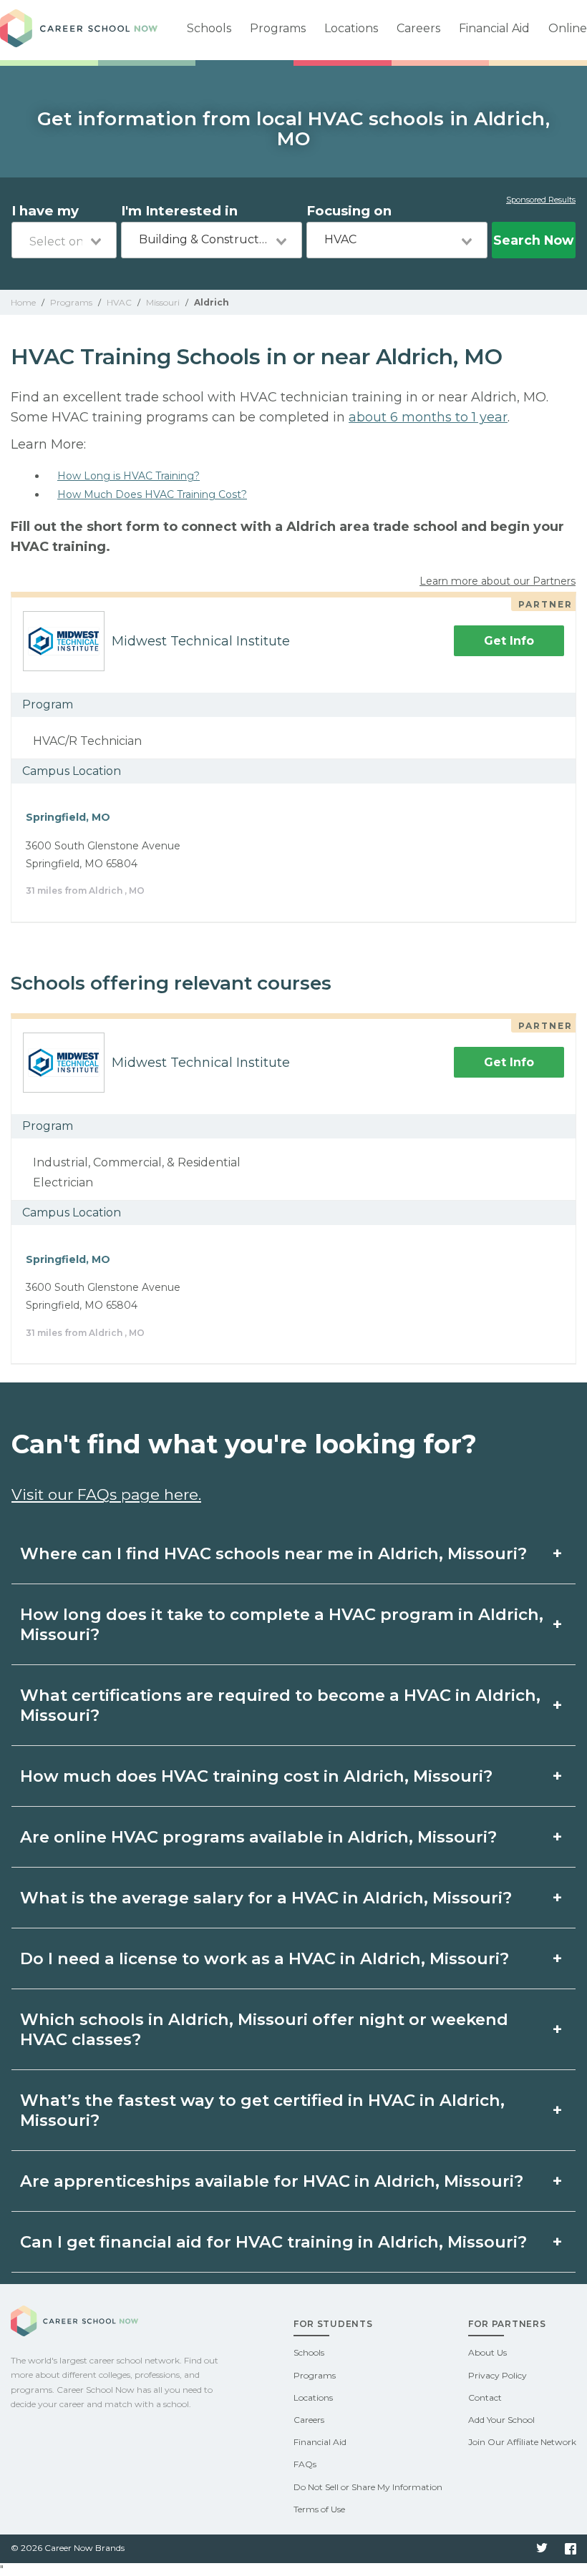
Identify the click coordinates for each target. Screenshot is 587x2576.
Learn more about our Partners (498, 581)
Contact (485, 2397)
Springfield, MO (68, 817)
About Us (487, 2352)
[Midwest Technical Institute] (58, 641)
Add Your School (501, 2420)
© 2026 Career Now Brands (68, 2548)
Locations (351, 28)
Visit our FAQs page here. (106, 1494)
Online (568, 28)
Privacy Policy (498, 2375)
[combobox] (64, 240)
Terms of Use (319, 2509)
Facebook (571, 2549)
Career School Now (79, 30)
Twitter (542, 2549)
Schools (209, 28)
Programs (278, 28)
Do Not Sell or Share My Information (368, 2487)
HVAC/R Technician (87, 741)
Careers (418, 28)
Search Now (533, 240)
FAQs (305, 2464)
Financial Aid (494, 28)
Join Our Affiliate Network (522, 2442)
